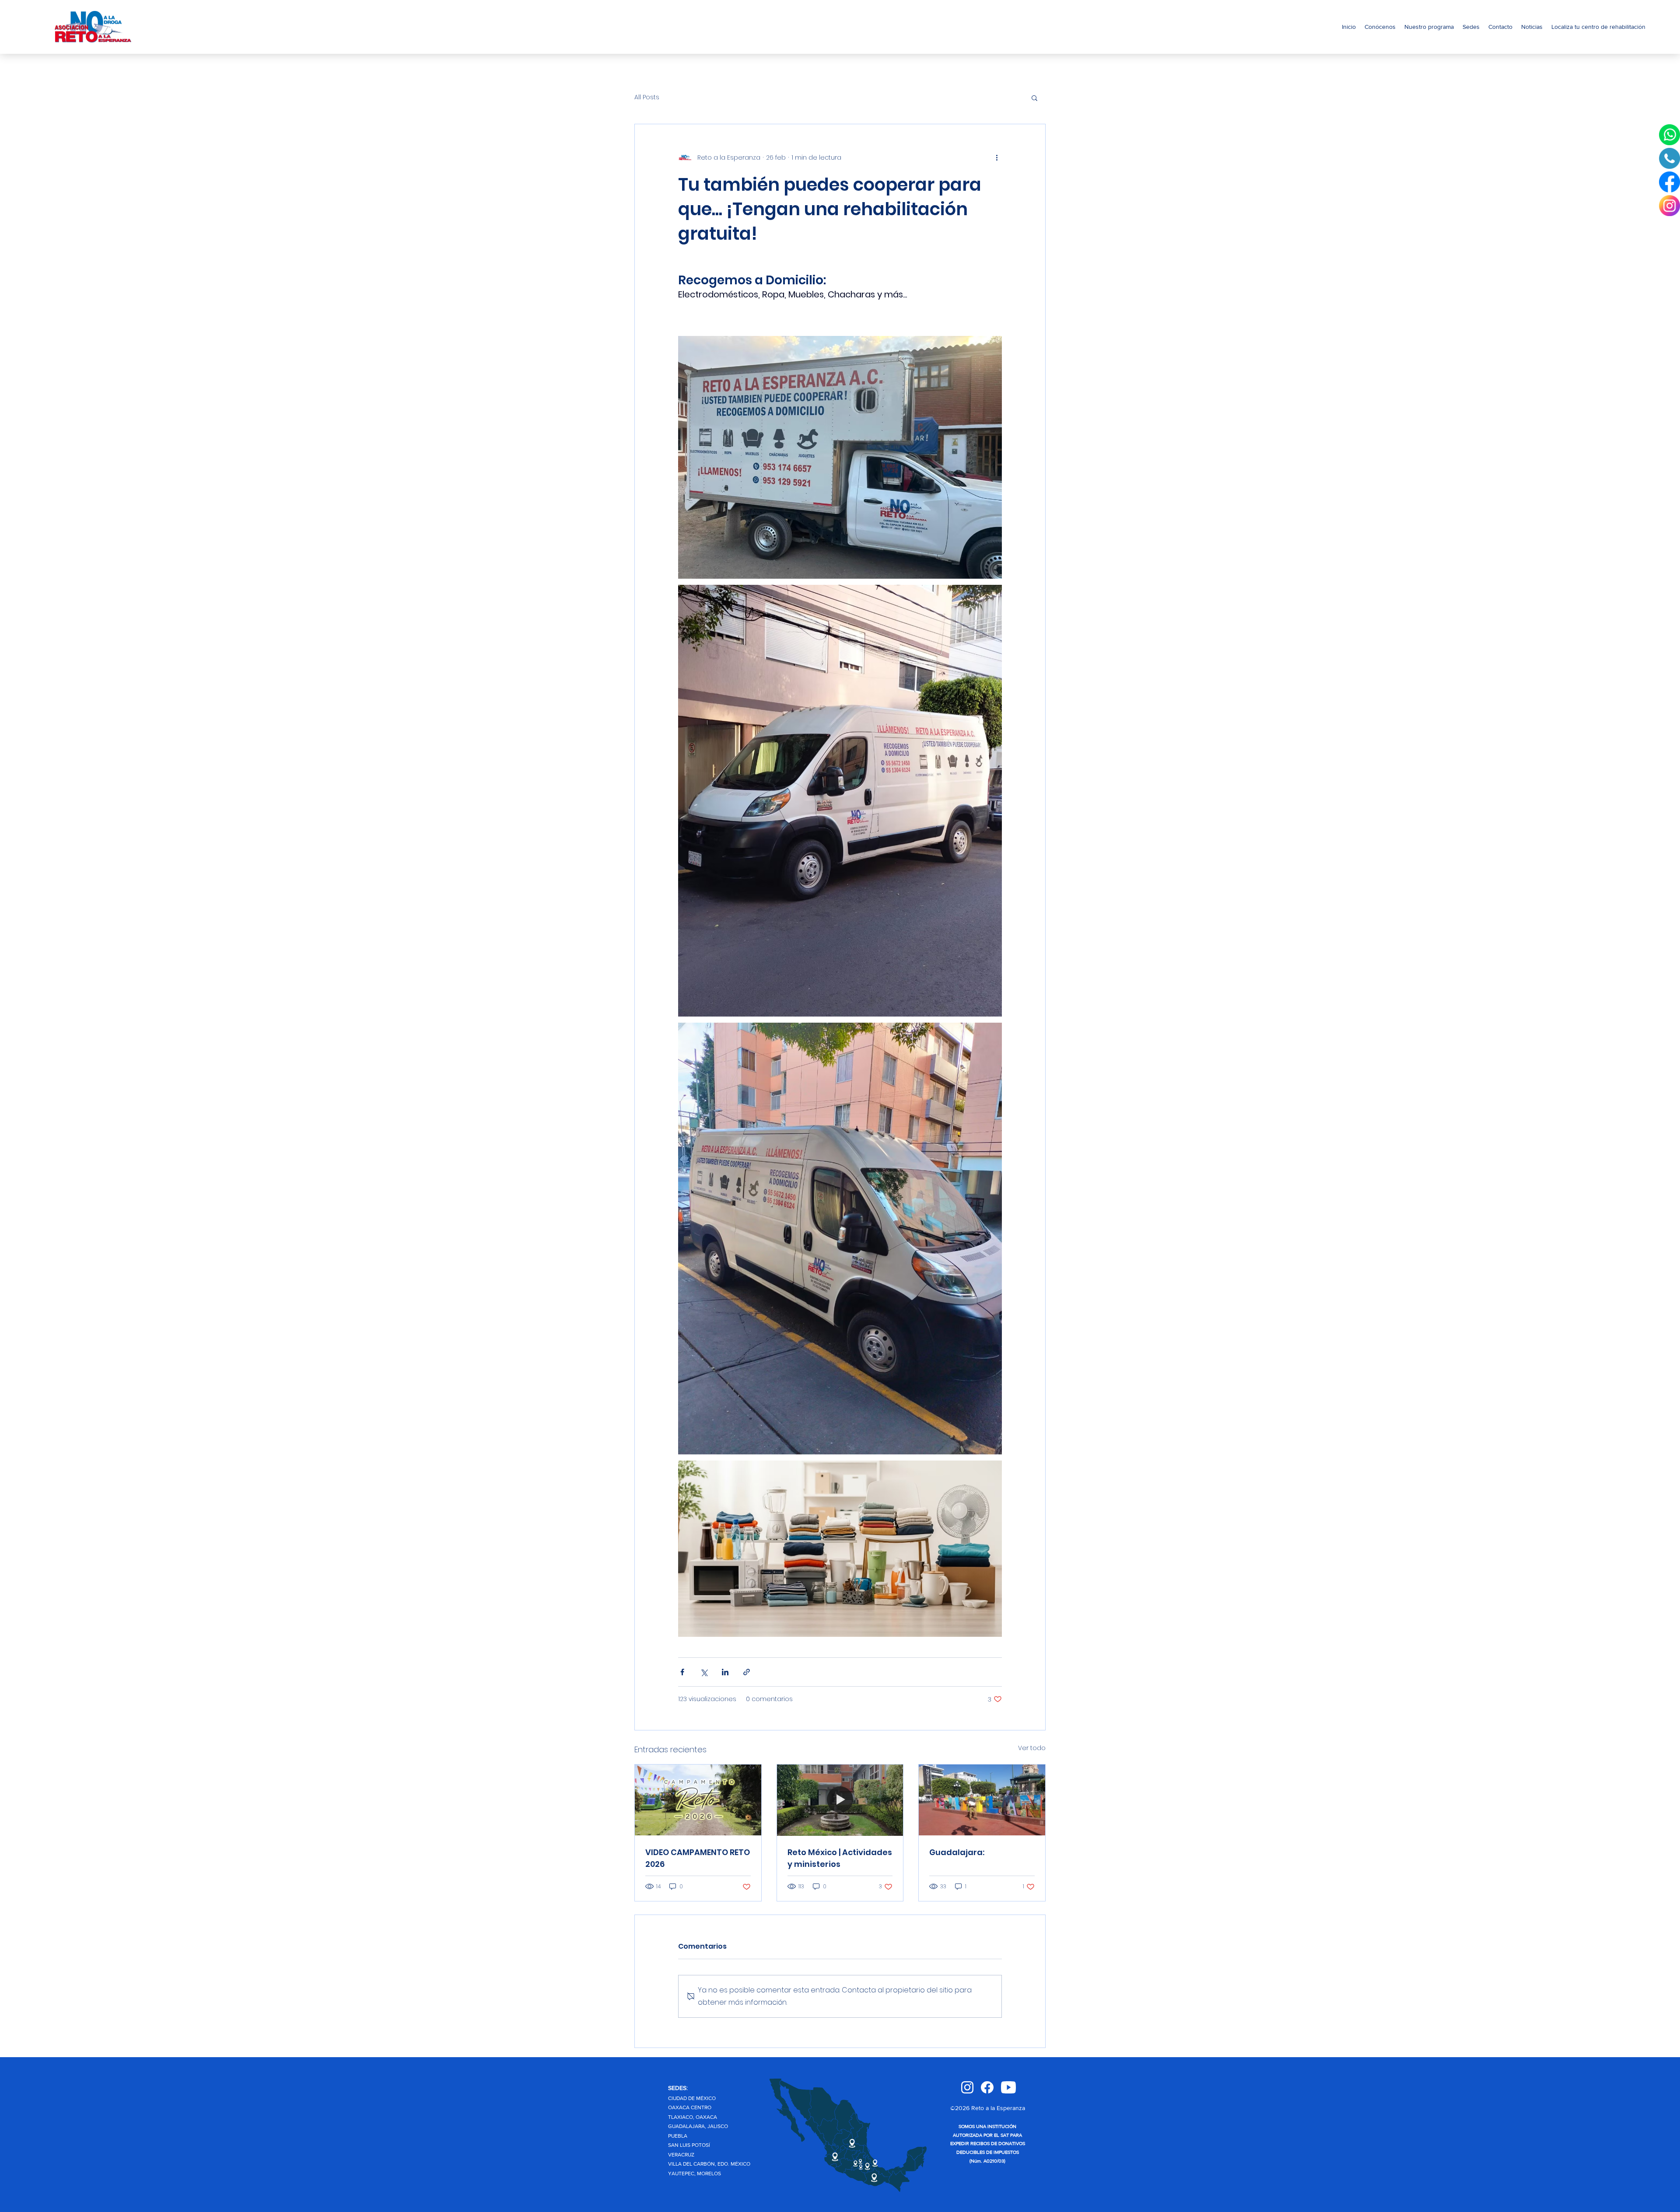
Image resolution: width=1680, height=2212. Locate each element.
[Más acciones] (997, 157)
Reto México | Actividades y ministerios (840, 1858)
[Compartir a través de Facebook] (682, 1672)
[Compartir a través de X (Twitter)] (704, 1672)
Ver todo (1032, 1748)
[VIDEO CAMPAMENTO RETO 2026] (698, 1800)
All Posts (647, 97)
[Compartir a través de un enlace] (747, 1672)
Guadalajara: (957, 1852)
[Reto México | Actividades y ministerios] (840, 1800)
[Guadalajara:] (982, 1800)
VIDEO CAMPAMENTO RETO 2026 (698, 1858)
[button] (1034, 98)
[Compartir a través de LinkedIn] (725, 1672)
